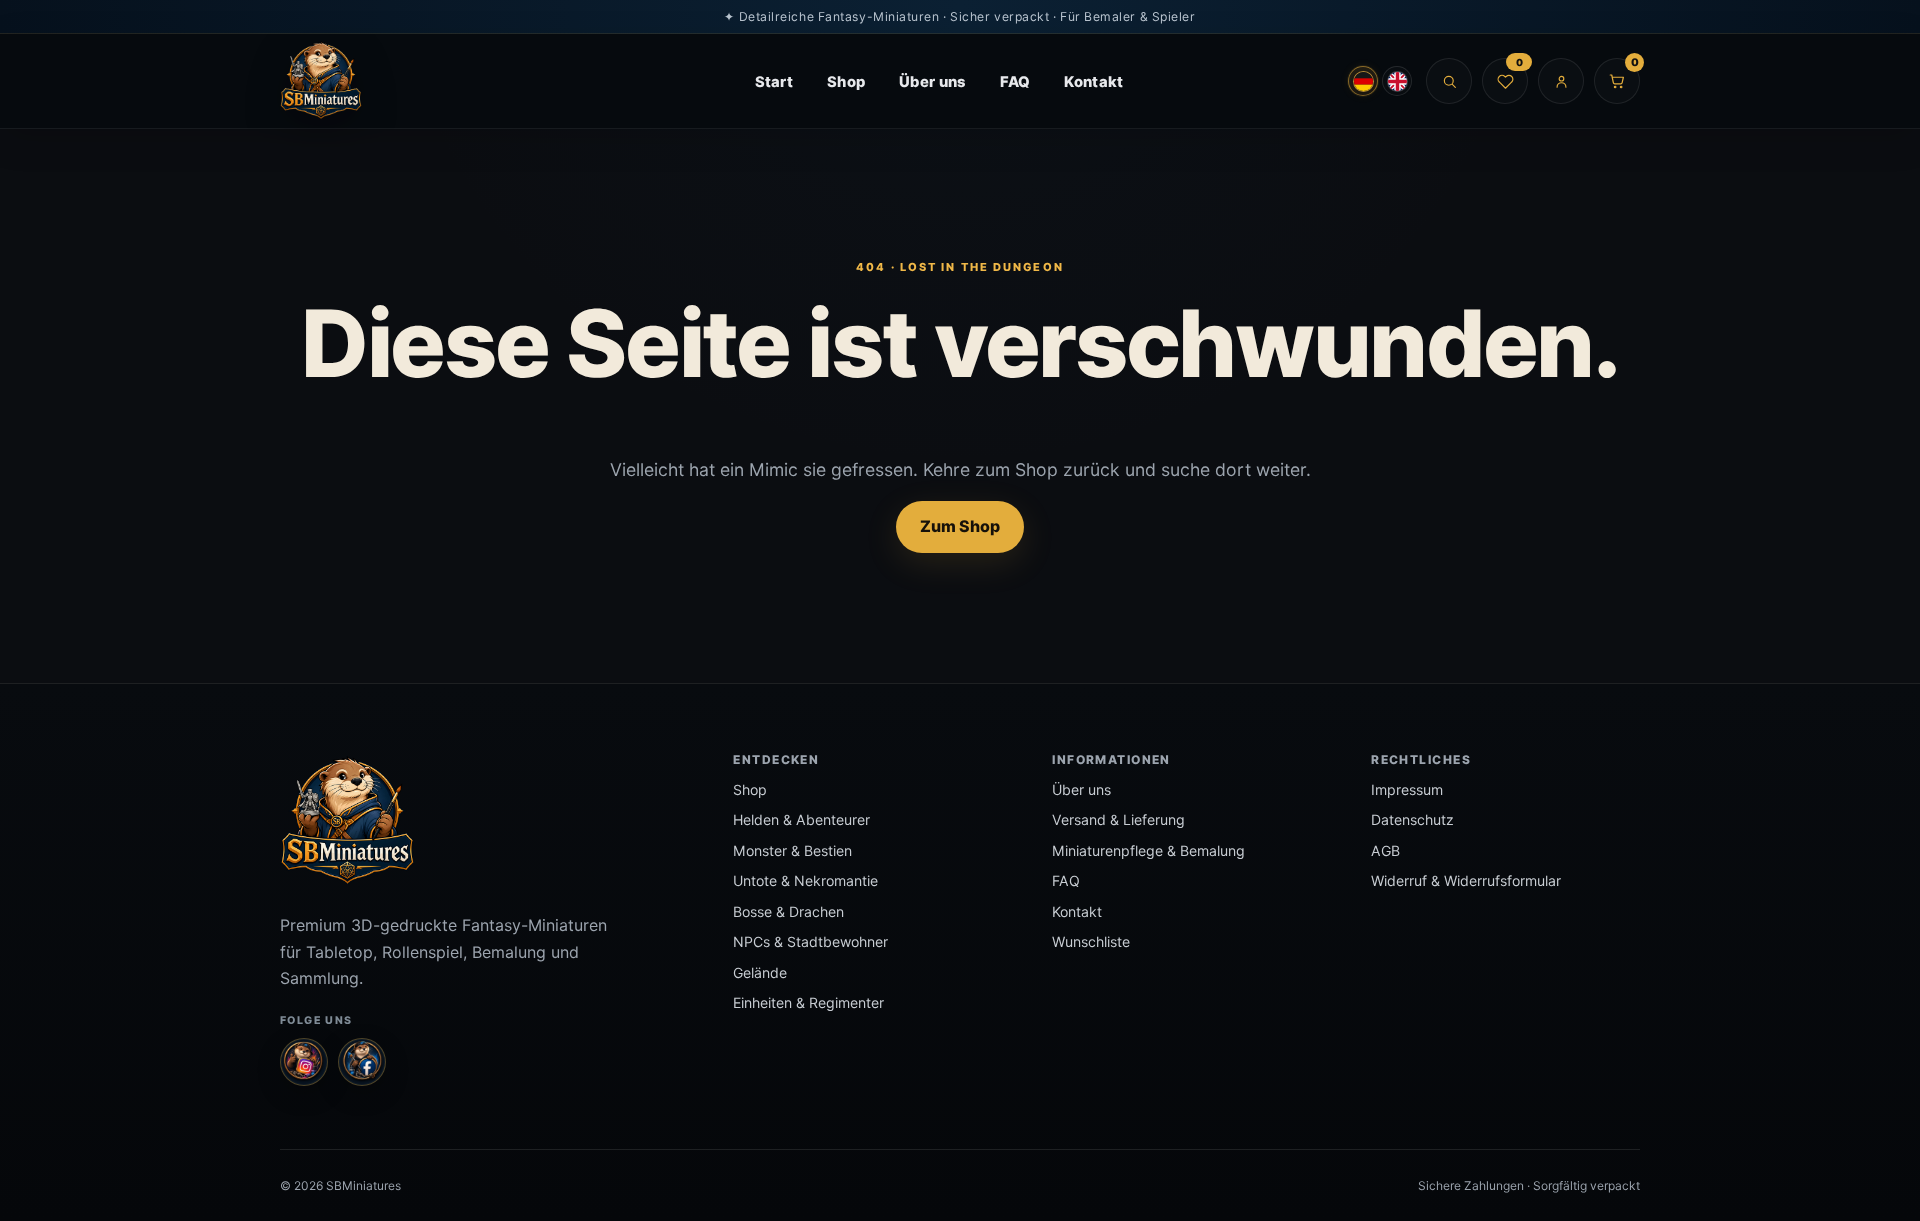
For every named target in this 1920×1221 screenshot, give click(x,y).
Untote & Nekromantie (805, 880)
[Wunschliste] (1505, 81)
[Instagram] (304, 1062)
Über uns (932, 82)
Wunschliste (1091, 941)
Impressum (1407, 789)
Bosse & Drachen (788, 911)
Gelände (760, 972)
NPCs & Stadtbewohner (810, 941)
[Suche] (1449, 81)
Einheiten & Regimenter (808, 1002)
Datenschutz (1412, 819)
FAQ (1015, 82)
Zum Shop (960, 526)
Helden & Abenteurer (801, 819)
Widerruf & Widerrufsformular (1466, 880)
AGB (1385, 850)
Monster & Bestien (792, 850)
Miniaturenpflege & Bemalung (1148, 850)
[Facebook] (362, 1062)
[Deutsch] (1363, 81)
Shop (846, 82)
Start (774, 82)
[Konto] (1561, 81)
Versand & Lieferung (1118, 819)
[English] (1397, 81)
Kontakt (1093, 82)
